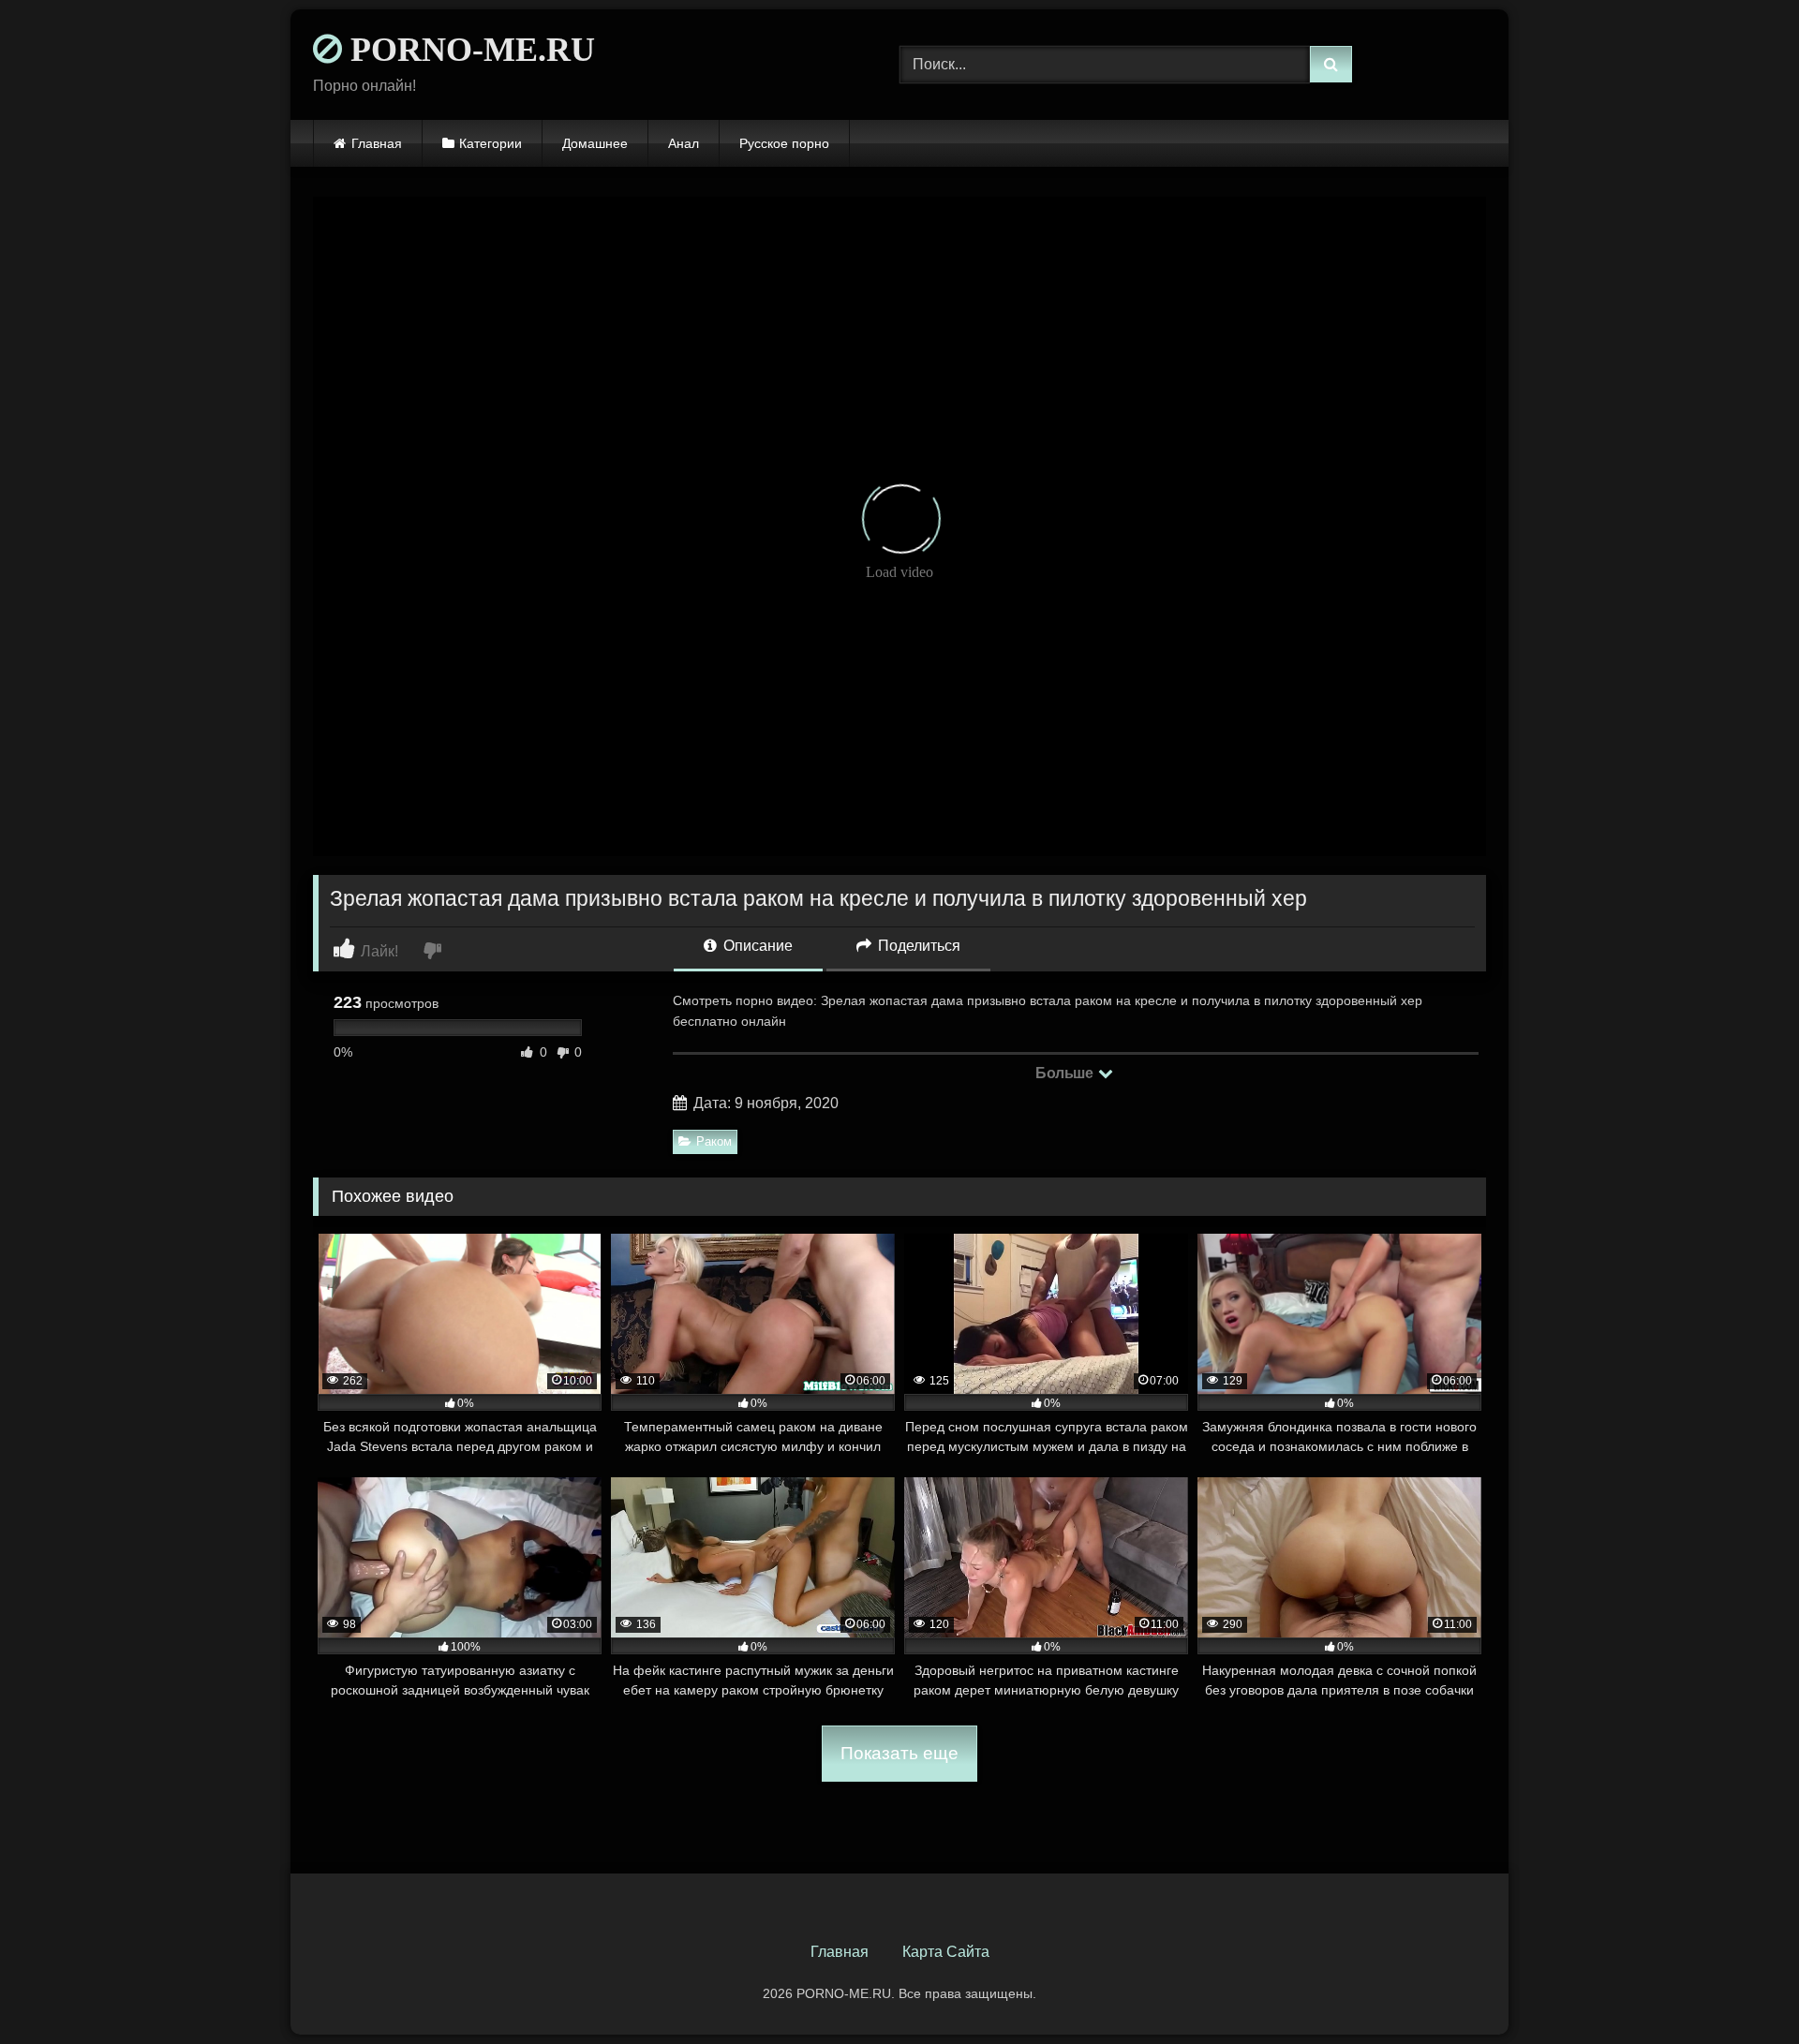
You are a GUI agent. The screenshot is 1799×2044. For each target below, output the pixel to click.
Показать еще (899, 1753)
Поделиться (917, 946)
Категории (491, 143)
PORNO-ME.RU (468, 50)
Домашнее (595, 143)
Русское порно (784, 143)
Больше (1066, 1073)
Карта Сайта (946, 1952)
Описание (756, 946)
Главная (377, 143)
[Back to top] (1741, 1988)
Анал (684, 143)
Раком (714, 1141)
